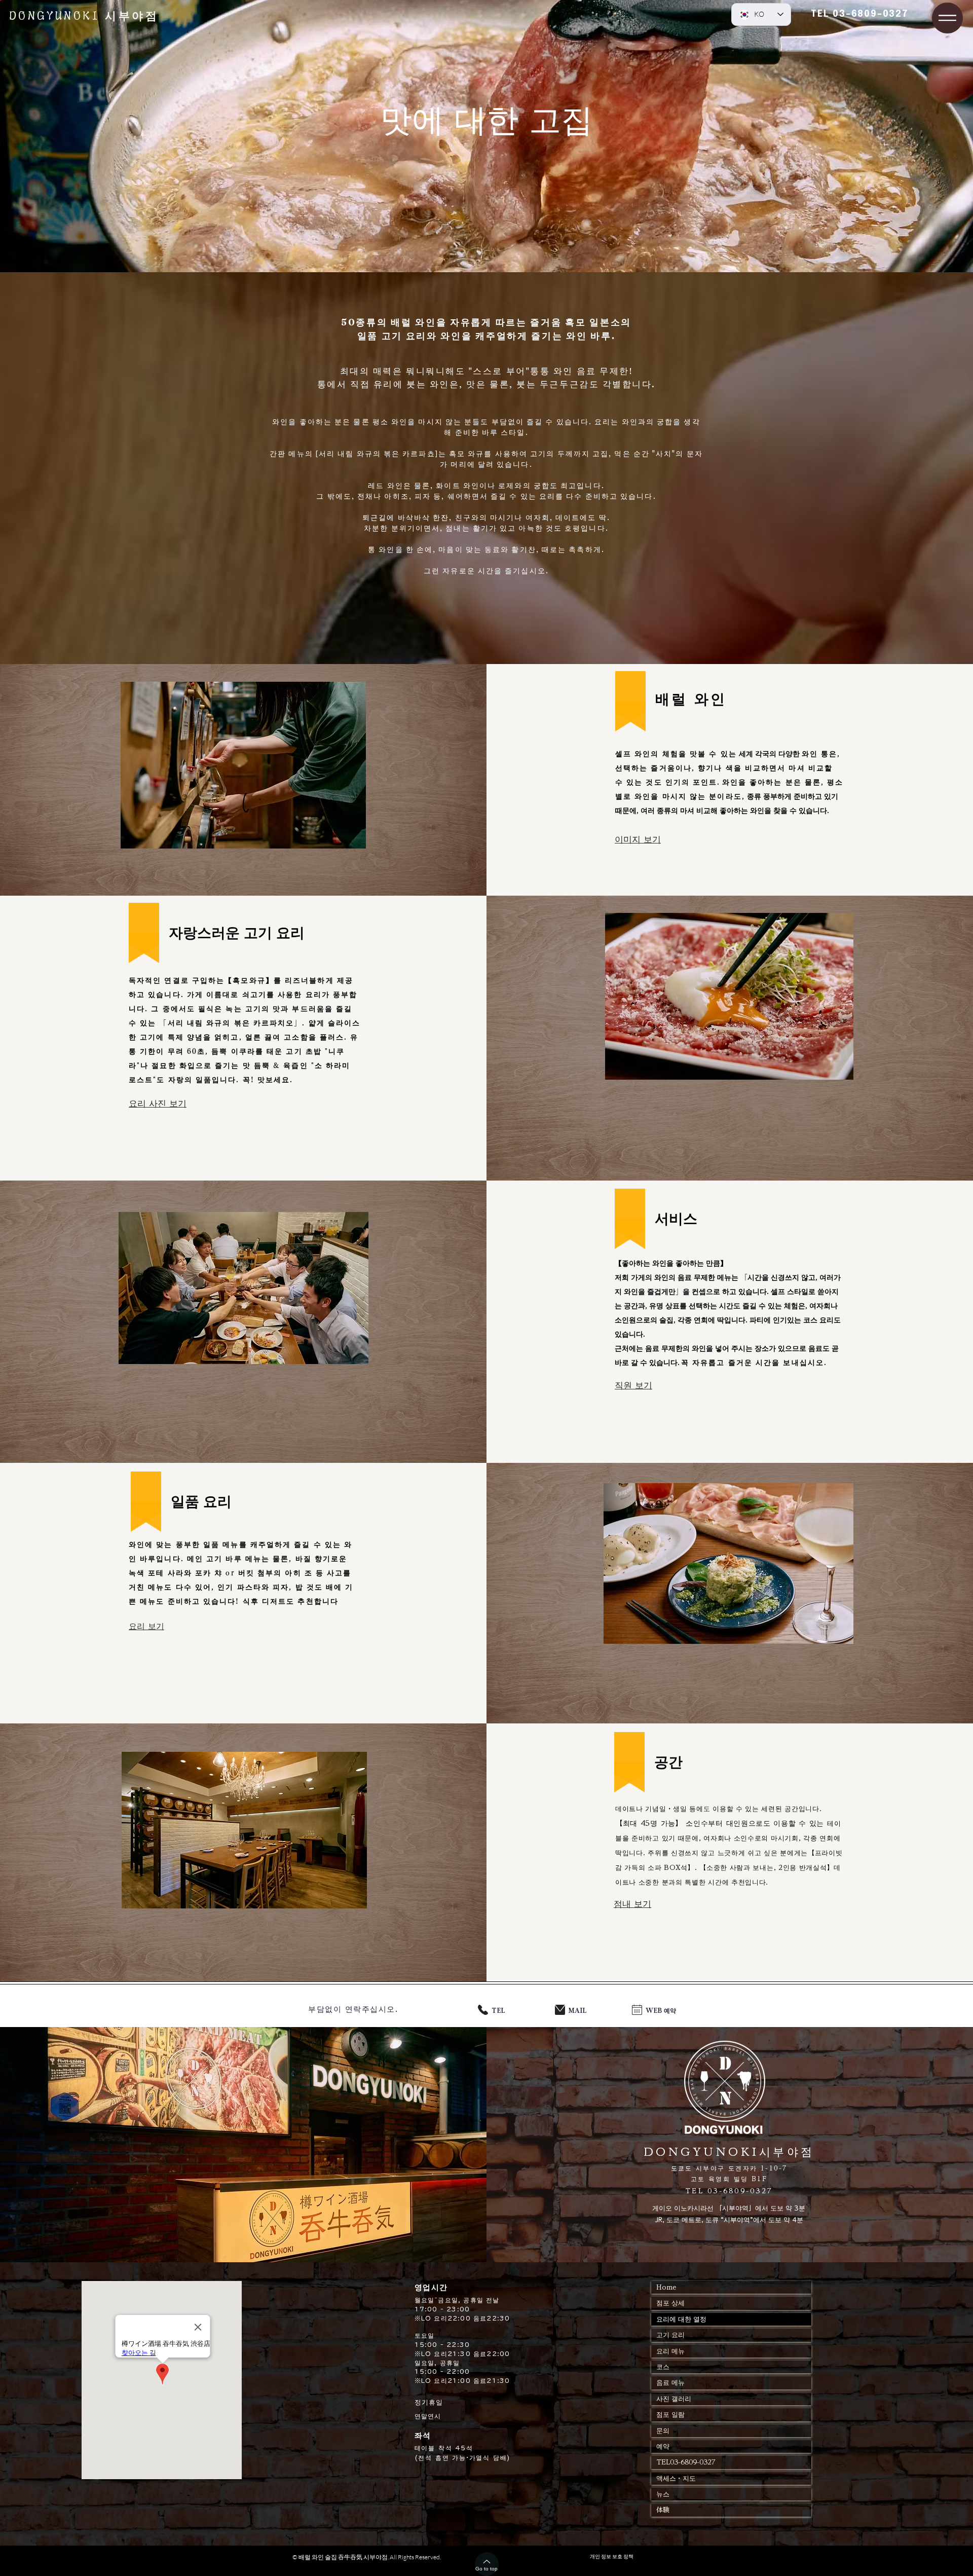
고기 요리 (670, 2335)
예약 (663, 2446)
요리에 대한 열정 (681, 2319)
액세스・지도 (676, 2478)
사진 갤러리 (674, 2399)
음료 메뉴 (670, 2383)
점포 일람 (670, 2415)
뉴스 (663, 2494)
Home (666, 2287)
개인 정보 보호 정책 (612, 2556)
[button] (947, 18)
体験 (663, 2510)
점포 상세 (674, 2303)
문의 (663, 2431)
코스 (663, 2367)
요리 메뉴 (670, 2351)
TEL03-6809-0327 (686, 2462)
